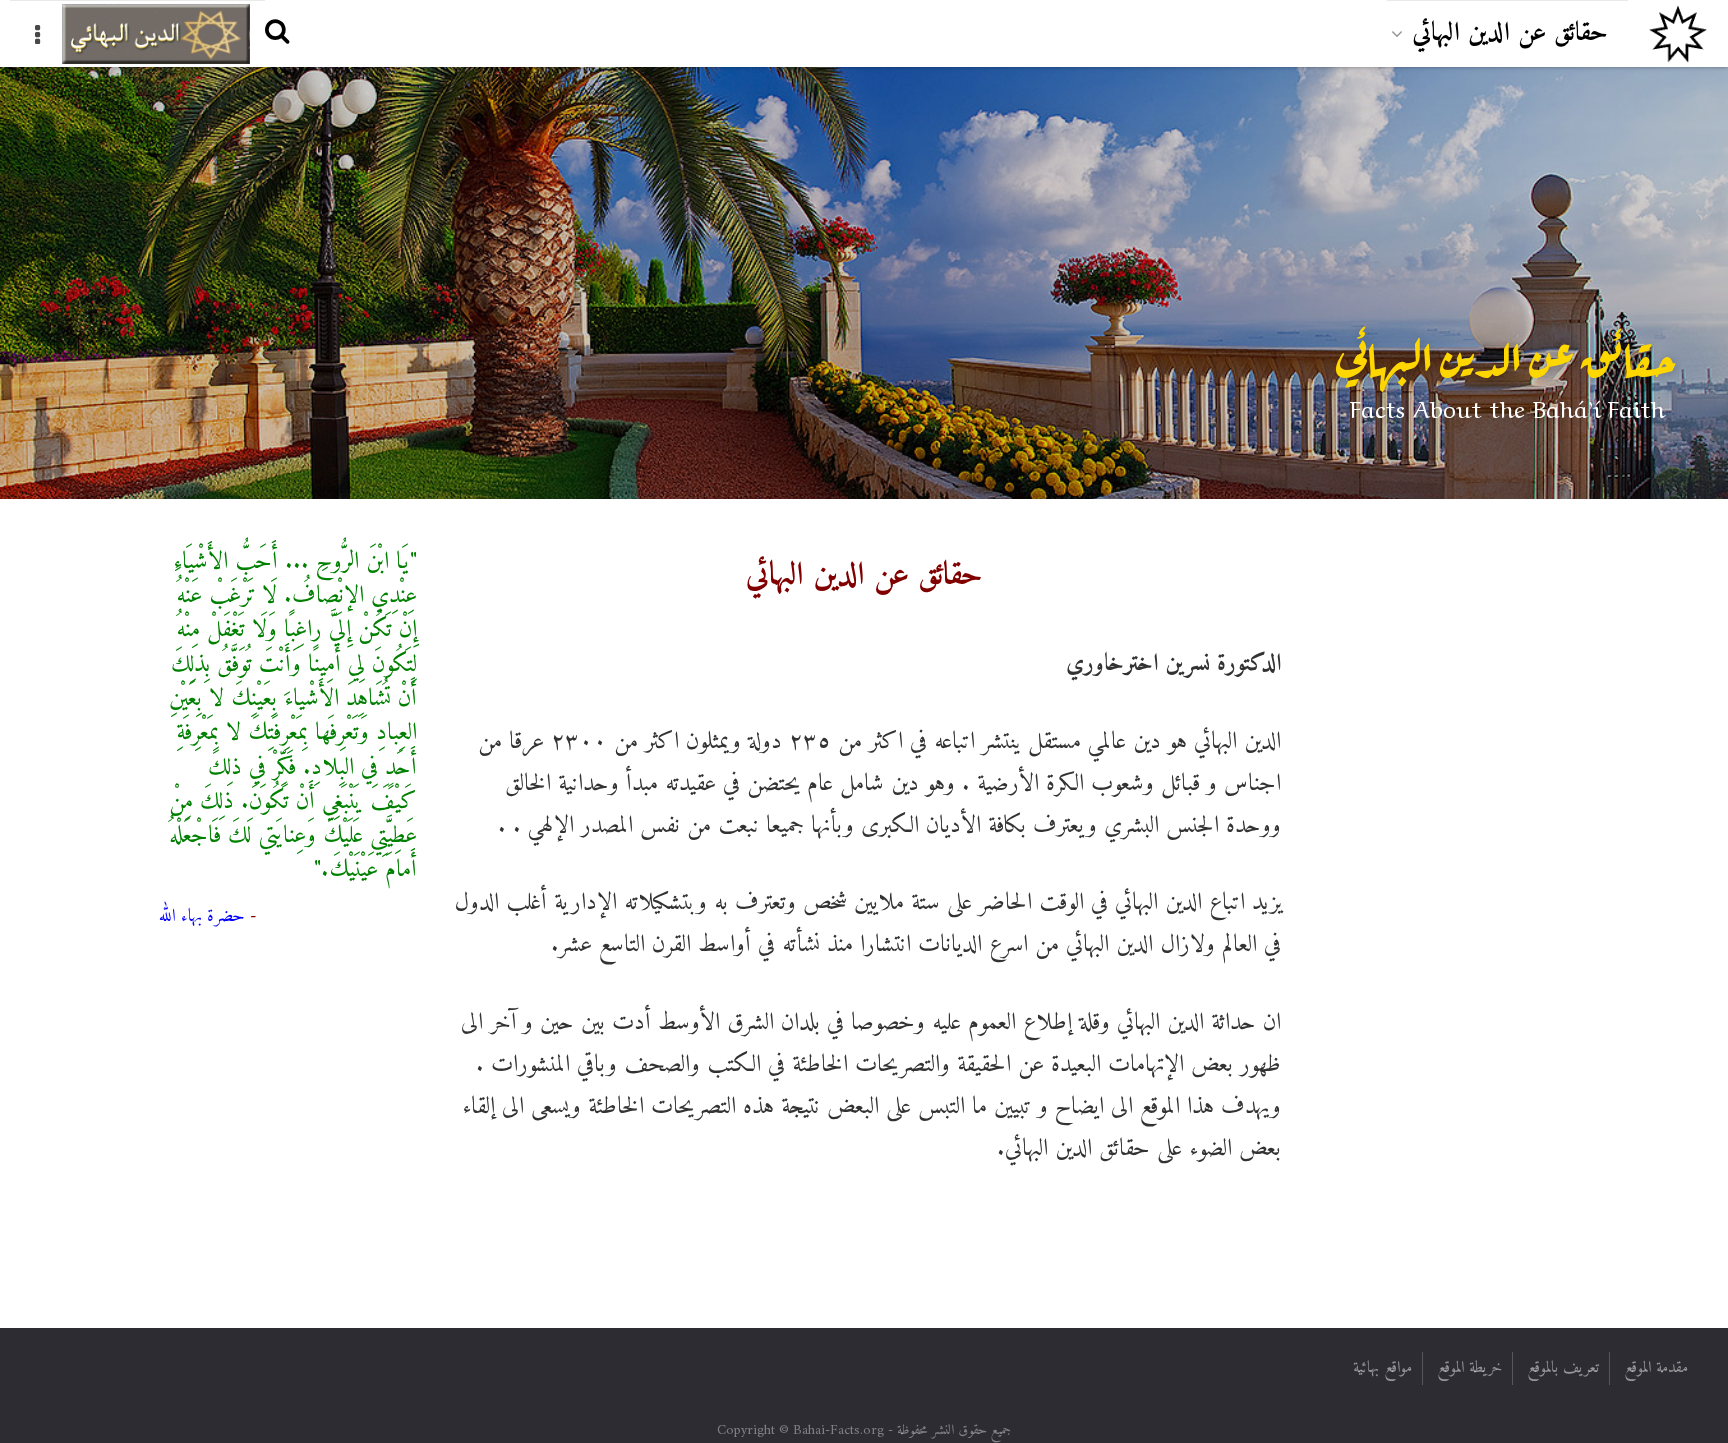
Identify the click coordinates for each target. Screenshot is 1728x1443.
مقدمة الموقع (1656, 1368)
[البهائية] (1678, 34)
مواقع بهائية (1382, 1368)
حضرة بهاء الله (202, 916)
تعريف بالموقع (1563, 1368)
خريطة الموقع (1469, 1368)
